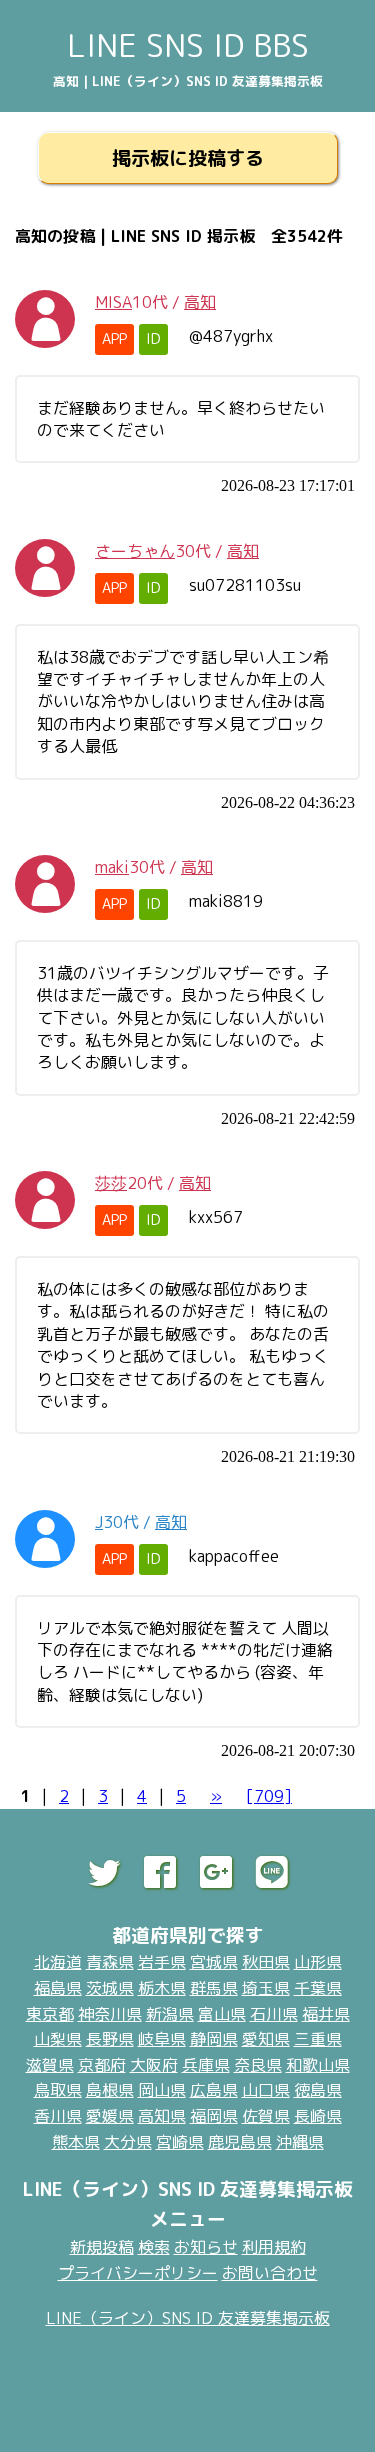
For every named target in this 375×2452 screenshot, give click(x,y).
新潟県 (170, 2014)
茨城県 (110, 1988)
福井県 (326, 2014)
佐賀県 (266, 2116)
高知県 (162, 2116)
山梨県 (58, 2039)
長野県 (110, 2039)
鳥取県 (58, 2090)
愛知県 (266, 2039)
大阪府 (154, 2065)
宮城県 (214, 1962)
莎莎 (111, 1183)
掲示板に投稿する (188, 157)
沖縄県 (300, 2142)
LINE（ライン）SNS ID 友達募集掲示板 (188, 2318)
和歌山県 (318, 2065)
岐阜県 (162, 2039)
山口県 (266, 2090)
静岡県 (214, 2039)
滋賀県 (50, 2065)
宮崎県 (180, 2142)
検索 (154, 2247)
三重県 (318, 2039)
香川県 (58, 2116)
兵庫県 (206, 2065)
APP (114, 339)
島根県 (110, 2090)
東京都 (50, 2014)
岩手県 (162, 1962)
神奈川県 (110, 2014)
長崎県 (318, 2116)
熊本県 (76, 2142)
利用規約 (274, 2247)
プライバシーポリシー (138, 2273)
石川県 (274, 2014)
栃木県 (162, 1988)
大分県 (128, 2142)
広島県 (214, 2090)
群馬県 (214, 1988)
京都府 (102, 2065)
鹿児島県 (240, 2142)
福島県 (58, 1988)
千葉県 (318, 1988)
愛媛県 (110, 2116)
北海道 (58, 1962)
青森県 (110, 1962)
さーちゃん (135, 551)
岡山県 (162, 2090)
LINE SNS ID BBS (188, 45)
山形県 (318, 1962)
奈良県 (258, 2065)
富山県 (222, 2014)
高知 (200, 302)
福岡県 (214, 2116)
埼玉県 (266, 1988)
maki (112, 867)
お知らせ (206, 2247)
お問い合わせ (270, 2273)
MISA (113, 302)
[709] (269, 1796)
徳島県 (318, 2090)
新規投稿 (102, 2247)
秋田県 (266, 1962)
